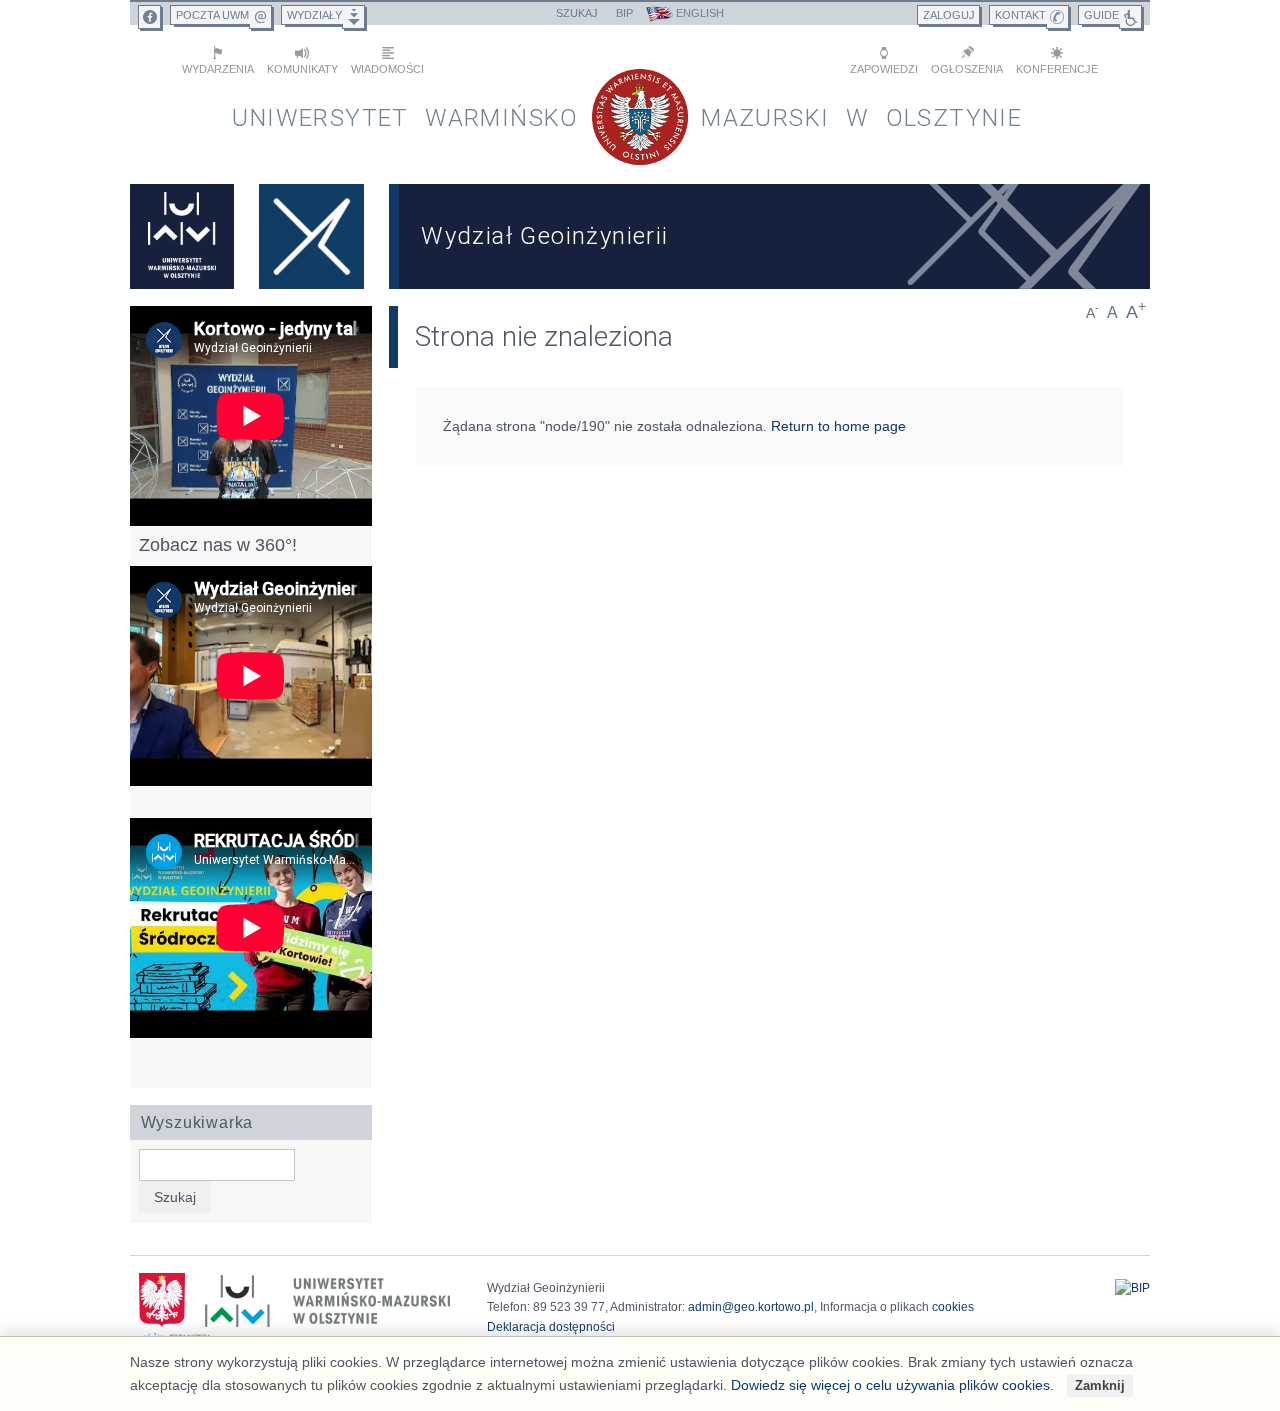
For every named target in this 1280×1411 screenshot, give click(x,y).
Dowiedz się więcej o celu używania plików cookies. (892, 1385)
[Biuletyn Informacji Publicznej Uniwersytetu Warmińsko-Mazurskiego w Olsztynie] (1132, 1288)
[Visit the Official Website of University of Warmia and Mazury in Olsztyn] (182, 236)
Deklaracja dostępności (551, 1327)
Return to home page (838, 426)
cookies (953, 1307)
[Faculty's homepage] (312, 236)
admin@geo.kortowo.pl (751, 1307)
